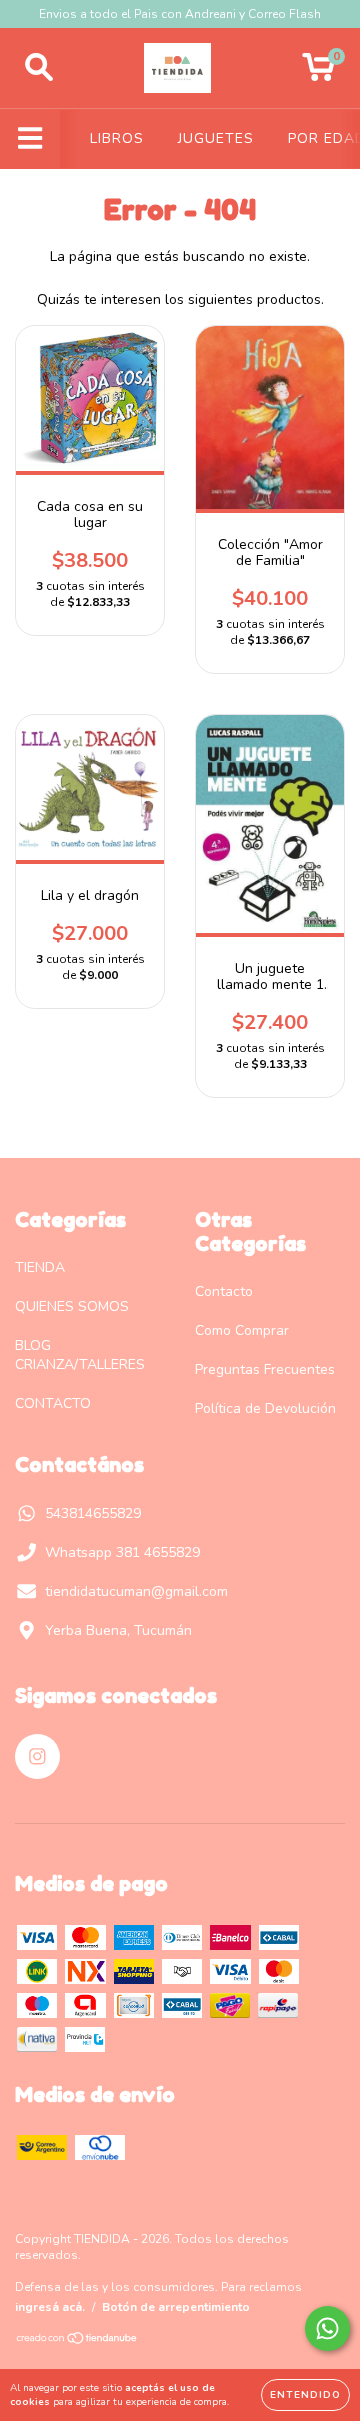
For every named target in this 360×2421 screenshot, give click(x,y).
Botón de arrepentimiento (176, 2307)
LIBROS (117, 138)
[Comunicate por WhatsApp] (327, 2328)
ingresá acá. (50, 2307)
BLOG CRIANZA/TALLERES (80, 1355)
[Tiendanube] (77, 2341)
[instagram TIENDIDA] (37, 1756)
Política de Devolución (265, 1408)
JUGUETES (216, 138)
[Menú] (30, 139)
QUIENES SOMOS (72, 1306)
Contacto (224, 1291)
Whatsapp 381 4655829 (122, 1552)
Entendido (305, 2395)
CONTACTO (53, 1403)
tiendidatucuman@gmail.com (136, 1591)
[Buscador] (39, 68)
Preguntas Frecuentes (265, 1369)
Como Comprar (242, 1330)
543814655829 (93, 1513)
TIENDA (40, 1267)
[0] (318, 73)
